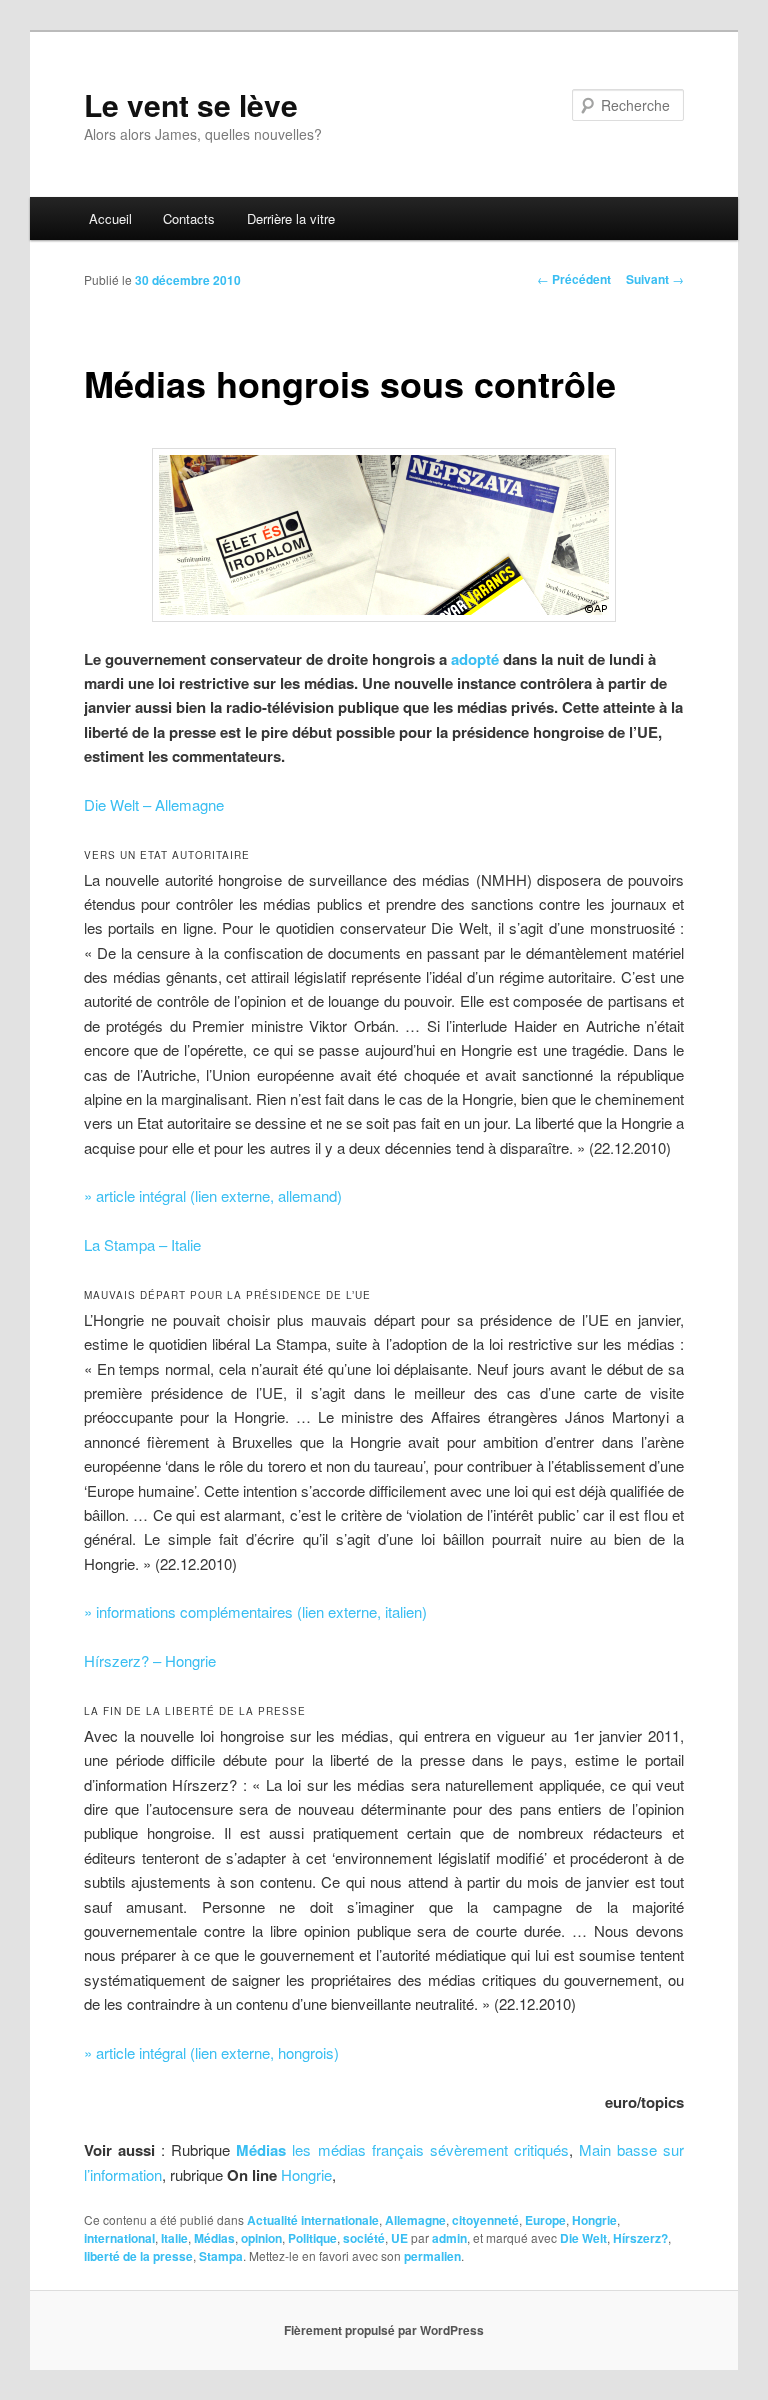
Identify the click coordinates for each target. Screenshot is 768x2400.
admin (449, 2238)
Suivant (655, 279)
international (119, 2238)
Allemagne (415, 2220)
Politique (312, 2238)
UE (399, 2238)
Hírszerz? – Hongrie (150, 1660)
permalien (432, 2256)
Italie (174, 2238)
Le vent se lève (191, 104)
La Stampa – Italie (142, 1244)
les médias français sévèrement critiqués (430, 2149)
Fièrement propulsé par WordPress (384, 2330)
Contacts (189, 218)
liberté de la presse (138, 2256)
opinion (261, 2238)
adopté (475, 659)
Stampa (221, 2256)
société (364, 2238)
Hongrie (306, 2174)
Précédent (574, 279)
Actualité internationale (313, 2220)
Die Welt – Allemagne (154, 804)
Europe (545, 2220)
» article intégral (213, 1195)
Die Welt (583, 2238)
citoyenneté (485, 2220)
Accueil (110, 218)
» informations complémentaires (255, 1611)
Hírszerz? (640, 2238)
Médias (261, 2150)
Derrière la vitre (291, 218)
